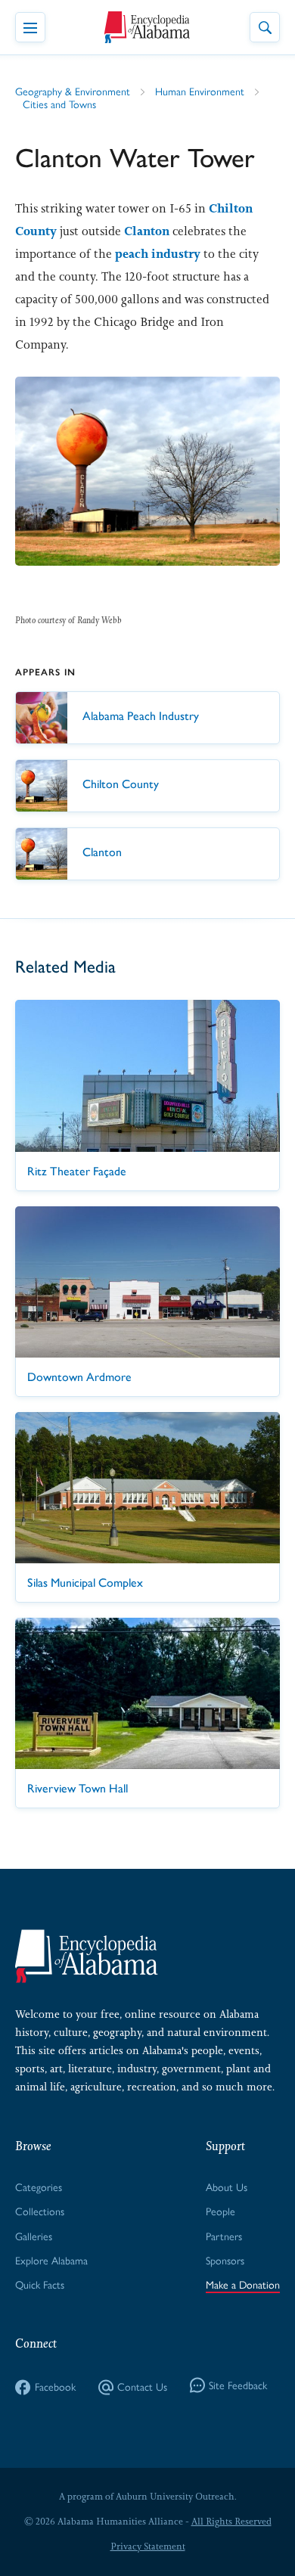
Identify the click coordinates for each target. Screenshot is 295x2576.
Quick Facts (40, 2285)
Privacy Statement (148, 2547)
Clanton (147, 231)
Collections (40, 2212)
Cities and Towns (59, 105)
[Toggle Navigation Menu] (30, 27)
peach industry (158, 254)
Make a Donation (243, 2285)
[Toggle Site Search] (265, 27)
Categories (39, 2188)
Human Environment (200, 92)
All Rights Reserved (231, 2522)
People (220, 2212)
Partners (224, 2237)
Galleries (34, 2237)
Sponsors (225, 2261)
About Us (227, 2188)
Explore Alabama (51, 2261)
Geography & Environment (73, 92)
